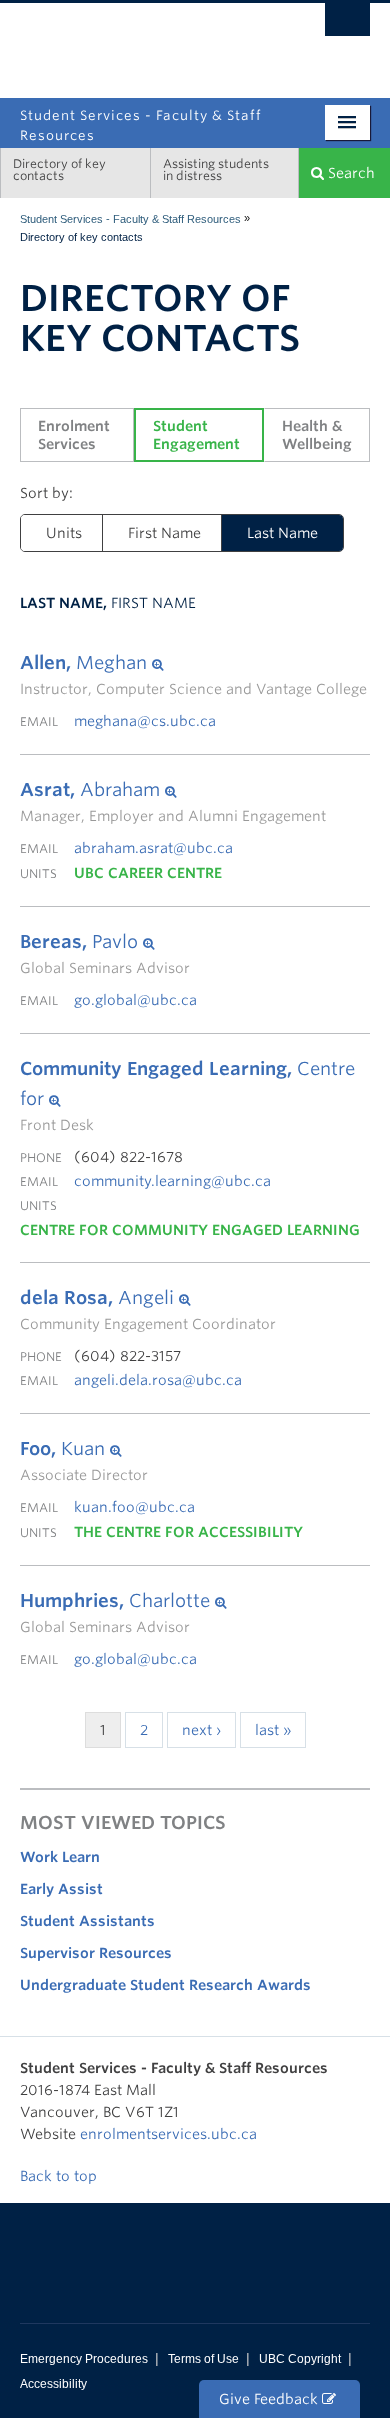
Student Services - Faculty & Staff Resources (130, 219)
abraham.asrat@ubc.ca (153, 848)
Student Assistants (87, 1921)
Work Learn (60, 1857)
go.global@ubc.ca (135, 1000)
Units (64, 533)
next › (201, 1730)
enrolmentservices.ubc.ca (168, 2134)
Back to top (60, 2176)
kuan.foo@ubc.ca (134, 1507)
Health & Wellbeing (317, 435)
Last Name (282, 533)
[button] (193, 663)
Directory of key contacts (59, 169)
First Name (164, 533)
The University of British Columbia (260, 42)
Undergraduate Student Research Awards (165, 1985)
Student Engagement (196, 435)
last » (273, 1730)
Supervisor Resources (96, 1953)
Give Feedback (270, 2399)
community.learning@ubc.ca (172, 1181)
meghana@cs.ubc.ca (145, 721)
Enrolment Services (76, 435)
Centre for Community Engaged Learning (190, 1230)
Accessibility (53, 2384)
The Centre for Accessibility (188, 1532)
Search (349, 173)
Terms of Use (203, 2359)
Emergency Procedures (84, 2359)
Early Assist (61, 1889)
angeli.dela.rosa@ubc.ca (158, 1380)
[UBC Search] (347, 25)
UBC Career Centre (148, 873)
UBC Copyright (300, 2359)
